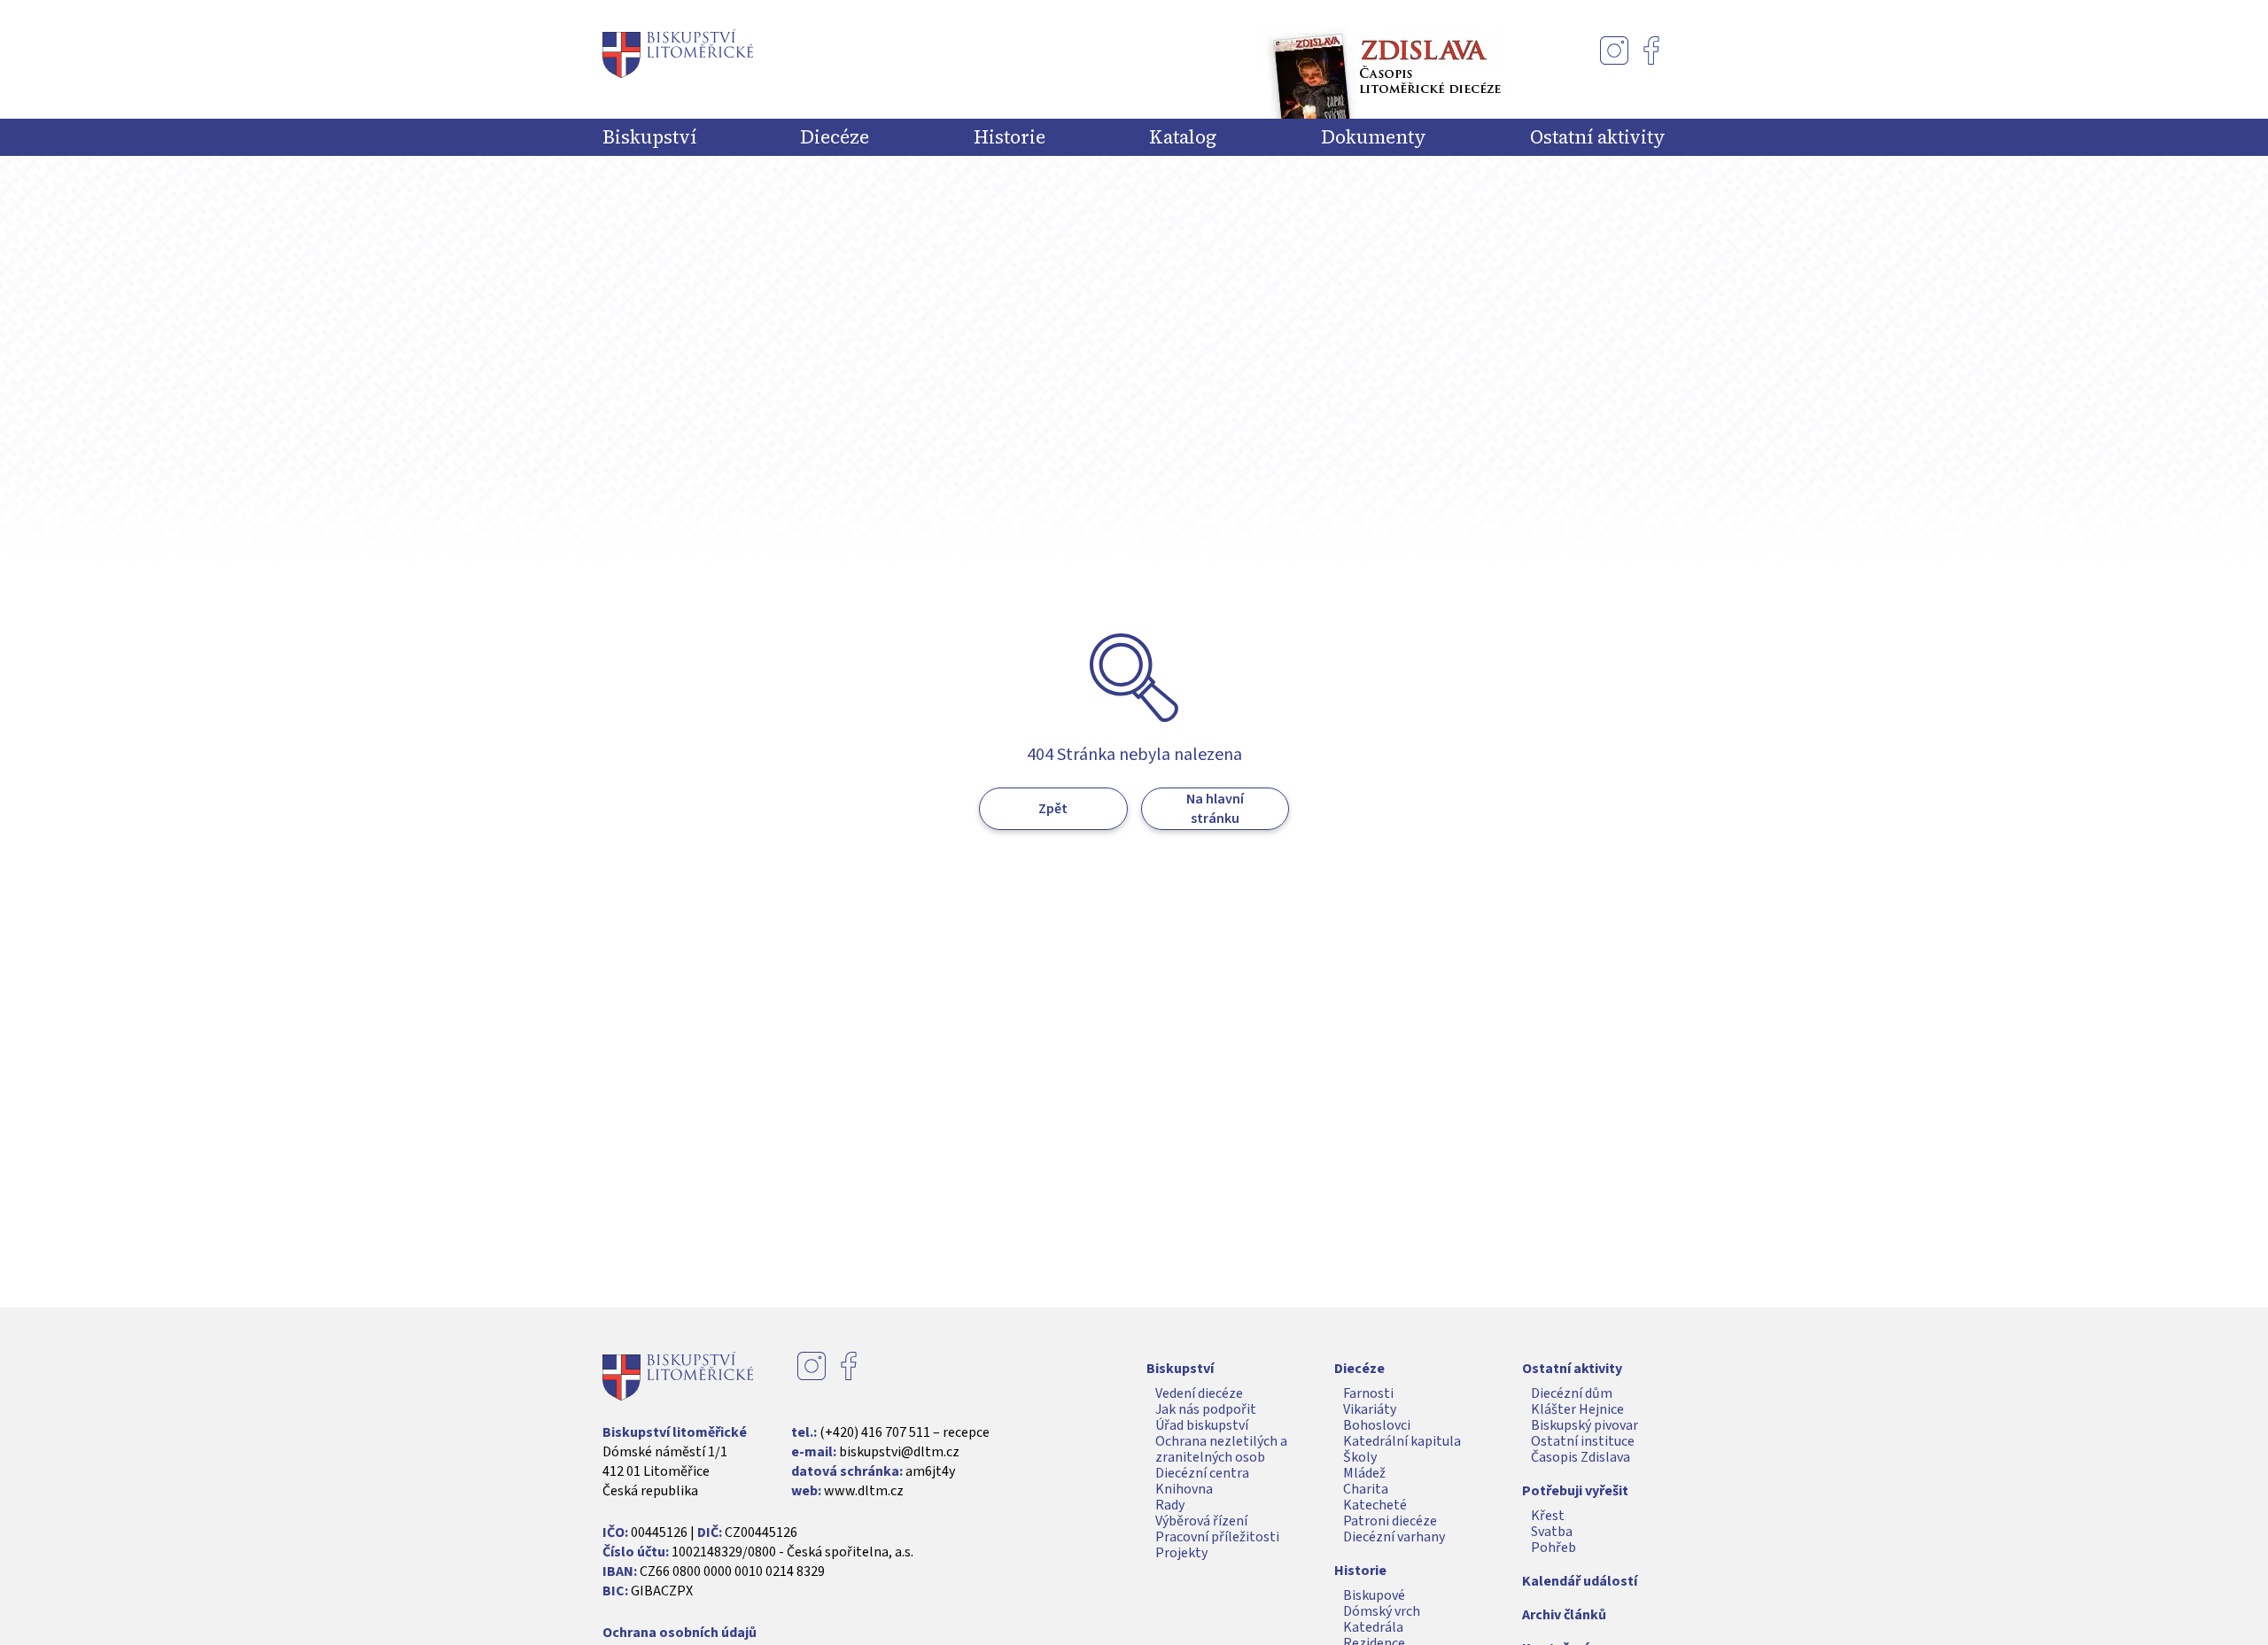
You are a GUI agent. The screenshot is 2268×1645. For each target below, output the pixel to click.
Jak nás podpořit (1206, 1409)
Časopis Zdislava (1581, 1457)
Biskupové (1374, 1595)
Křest (1548, 1516)
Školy (1360, 1457)
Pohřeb (1553, 1548)
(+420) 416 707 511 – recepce (905, 1432)
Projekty (1181, 1553)
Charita (1366, 1489)
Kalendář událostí (1580, 1581)
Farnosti (1368, 1393)
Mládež (1364, 1473)
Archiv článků (1564, 1615)
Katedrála (1373, 1627)
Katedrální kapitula (1402, 1441)
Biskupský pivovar (1584, 1425)
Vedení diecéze (1199, 1393)
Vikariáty (1370, 1409)
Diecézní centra (1202, 1473)
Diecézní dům (1572, 1393)
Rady (1170, 1505)
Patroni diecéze (1390, 1521)
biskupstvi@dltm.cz (899, 1452)
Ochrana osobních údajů (680, 1633)
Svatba (1552, 1532)
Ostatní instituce (1583, 1441)
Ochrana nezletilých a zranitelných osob (1221, 1449)
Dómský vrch (1382, 1611)
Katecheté (1375, 1505)
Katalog (1183, 137)
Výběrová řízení (1201, 1521)
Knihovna (1184, 1489)
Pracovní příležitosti (1217, 1537)
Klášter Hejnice (1577, 1409)
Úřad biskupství (1202, 1425)
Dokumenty (1374, 137)
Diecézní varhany (1394, 1537)
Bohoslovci (1377, 1425)
